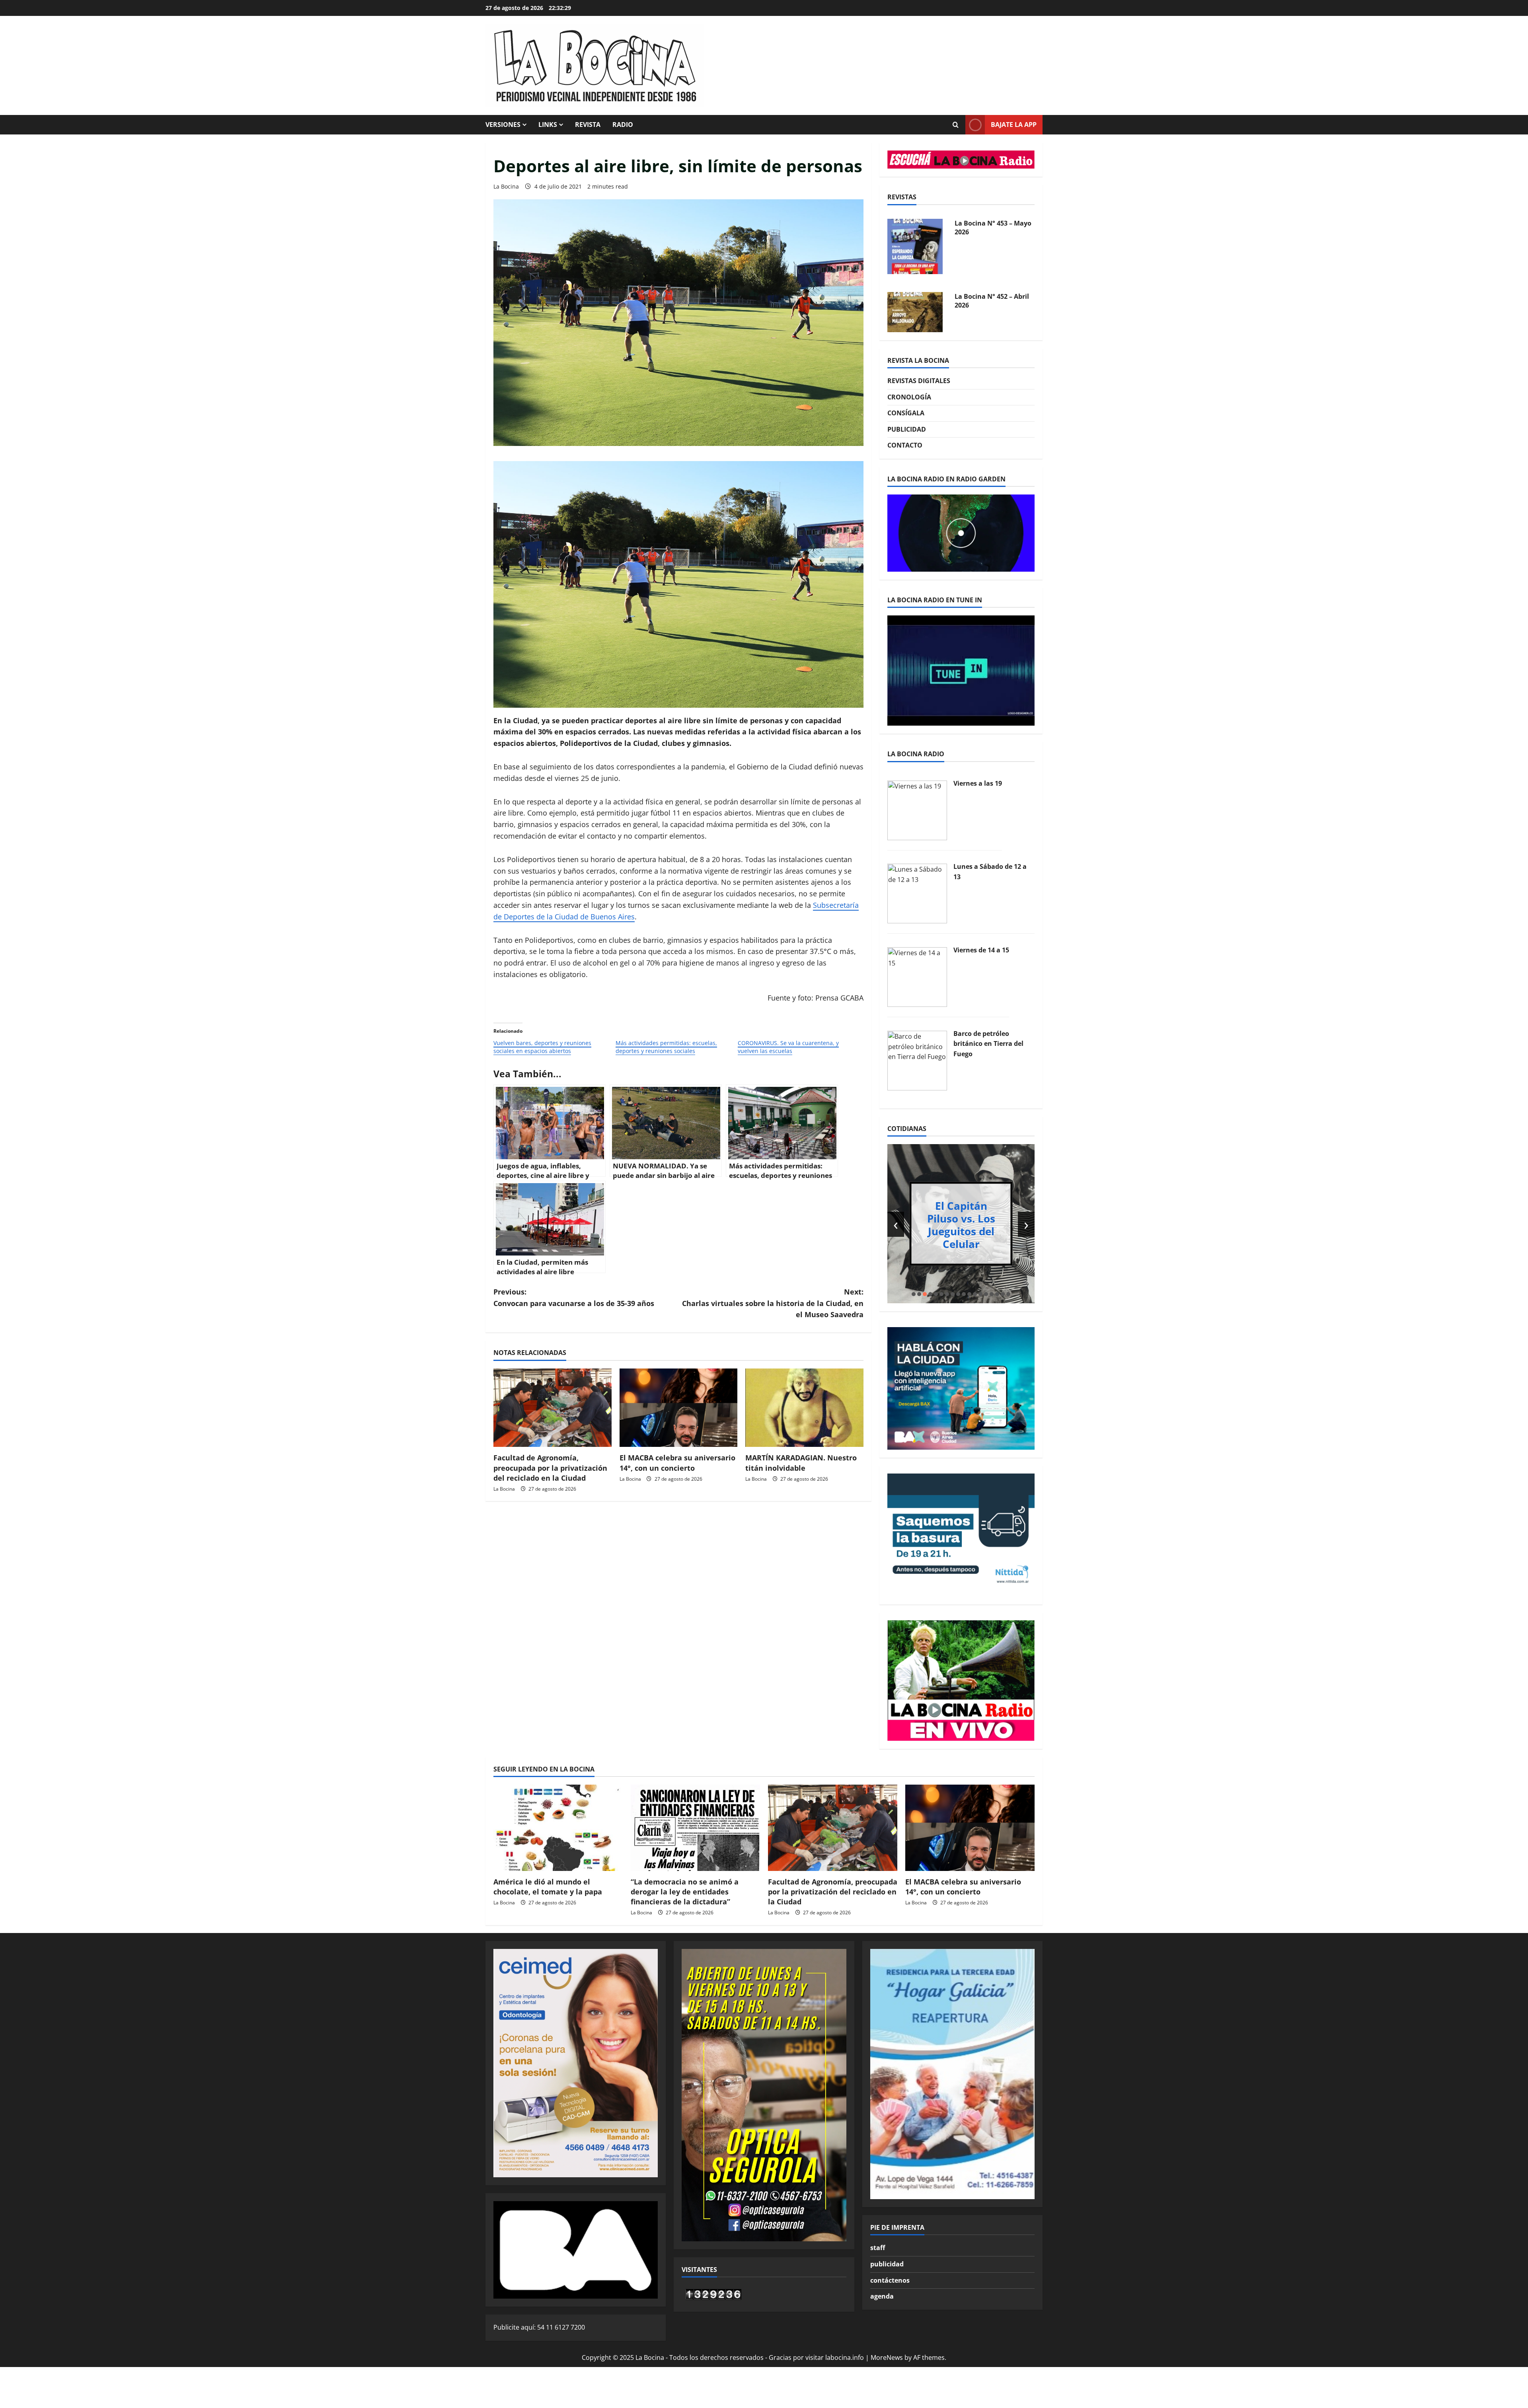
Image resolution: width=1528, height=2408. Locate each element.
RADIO (623, 125)
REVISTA (588, 125)
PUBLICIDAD (907, 429)
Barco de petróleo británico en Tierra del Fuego (988, 1044)
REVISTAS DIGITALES (919, 381)
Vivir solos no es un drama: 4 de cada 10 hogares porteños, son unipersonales (961, 1224)
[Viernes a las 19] (917, 810)
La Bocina (506, 186)
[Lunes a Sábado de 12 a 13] (917, 893)
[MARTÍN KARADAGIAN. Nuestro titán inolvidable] (804, 1408)
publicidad (887, 2264)
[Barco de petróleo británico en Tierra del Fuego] (917, 1060)
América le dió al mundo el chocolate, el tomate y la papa (548, 1887)
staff (878, 2248)
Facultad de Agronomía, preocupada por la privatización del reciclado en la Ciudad (550, 1468)
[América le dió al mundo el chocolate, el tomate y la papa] (558, 1828)
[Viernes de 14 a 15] (917, 976)
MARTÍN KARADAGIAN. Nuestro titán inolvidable (801, 1463)
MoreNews (887, 2357)
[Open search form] (955, 125)
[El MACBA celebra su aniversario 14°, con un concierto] (679, 1408)
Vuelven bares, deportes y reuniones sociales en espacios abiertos (542, 1047)
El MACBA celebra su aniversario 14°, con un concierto (677, 1463)
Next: (773, 1303)
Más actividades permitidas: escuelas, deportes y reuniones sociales (666, 1047)
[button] (914, 1294)
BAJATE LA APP (1014, 125)
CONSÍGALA (906, 413)
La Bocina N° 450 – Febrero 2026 (983, 301)
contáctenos (890, 2280)
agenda (882, 2296)
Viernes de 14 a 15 (981, 950)
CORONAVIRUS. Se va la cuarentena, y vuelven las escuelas (788, 1047)
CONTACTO (905, 445)
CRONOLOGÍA (909, 397)
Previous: (574, 1297)
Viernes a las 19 (978, 783)
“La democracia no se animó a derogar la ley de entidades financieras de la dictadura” (685, 1892)
